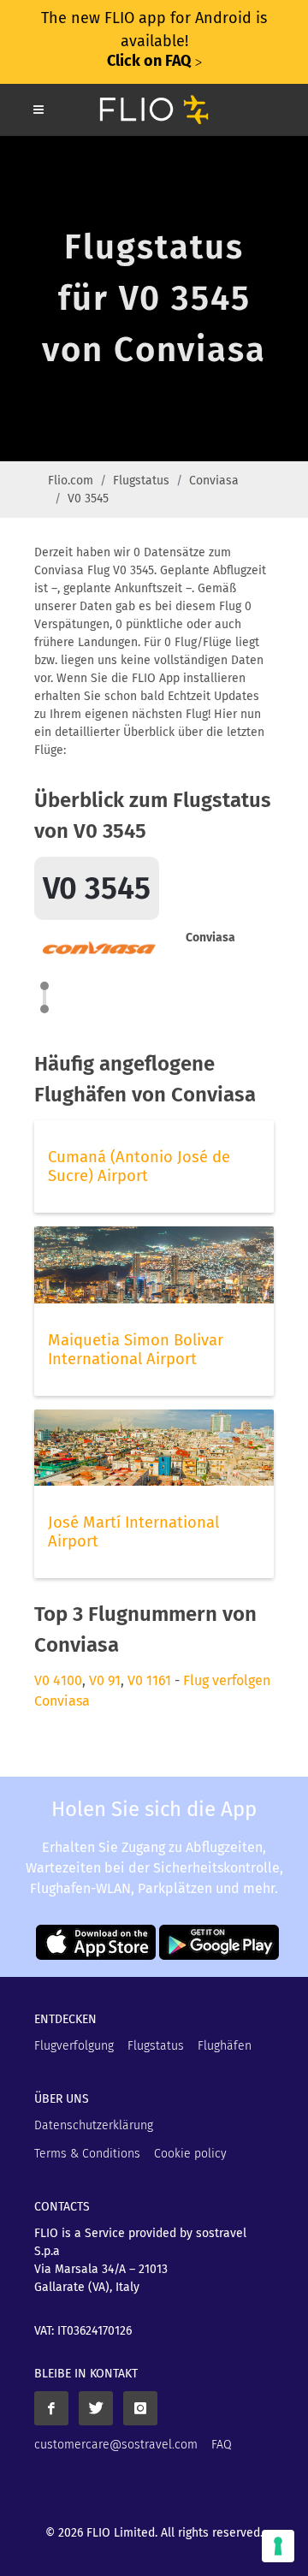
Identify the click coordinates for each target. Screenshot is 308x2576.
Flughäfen (225, 2046)
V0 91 (105, 1680)
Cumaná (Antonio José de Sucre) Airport (139, 1166)
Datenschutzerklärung (94, 2125)
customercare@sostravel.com (116, 2445)
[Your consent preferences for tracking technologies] (278, 2546)
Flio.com (71, 481)
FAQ (222, 2445)
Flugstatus (141, 481)
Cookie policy (190, 2154)
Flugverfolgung (74, 2046)
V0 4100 (58, 1680)
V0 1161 (149, 1680)
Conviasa (214, 481)
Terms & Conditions (87, 2154)
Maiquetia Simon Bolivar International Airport (136, 1350)
